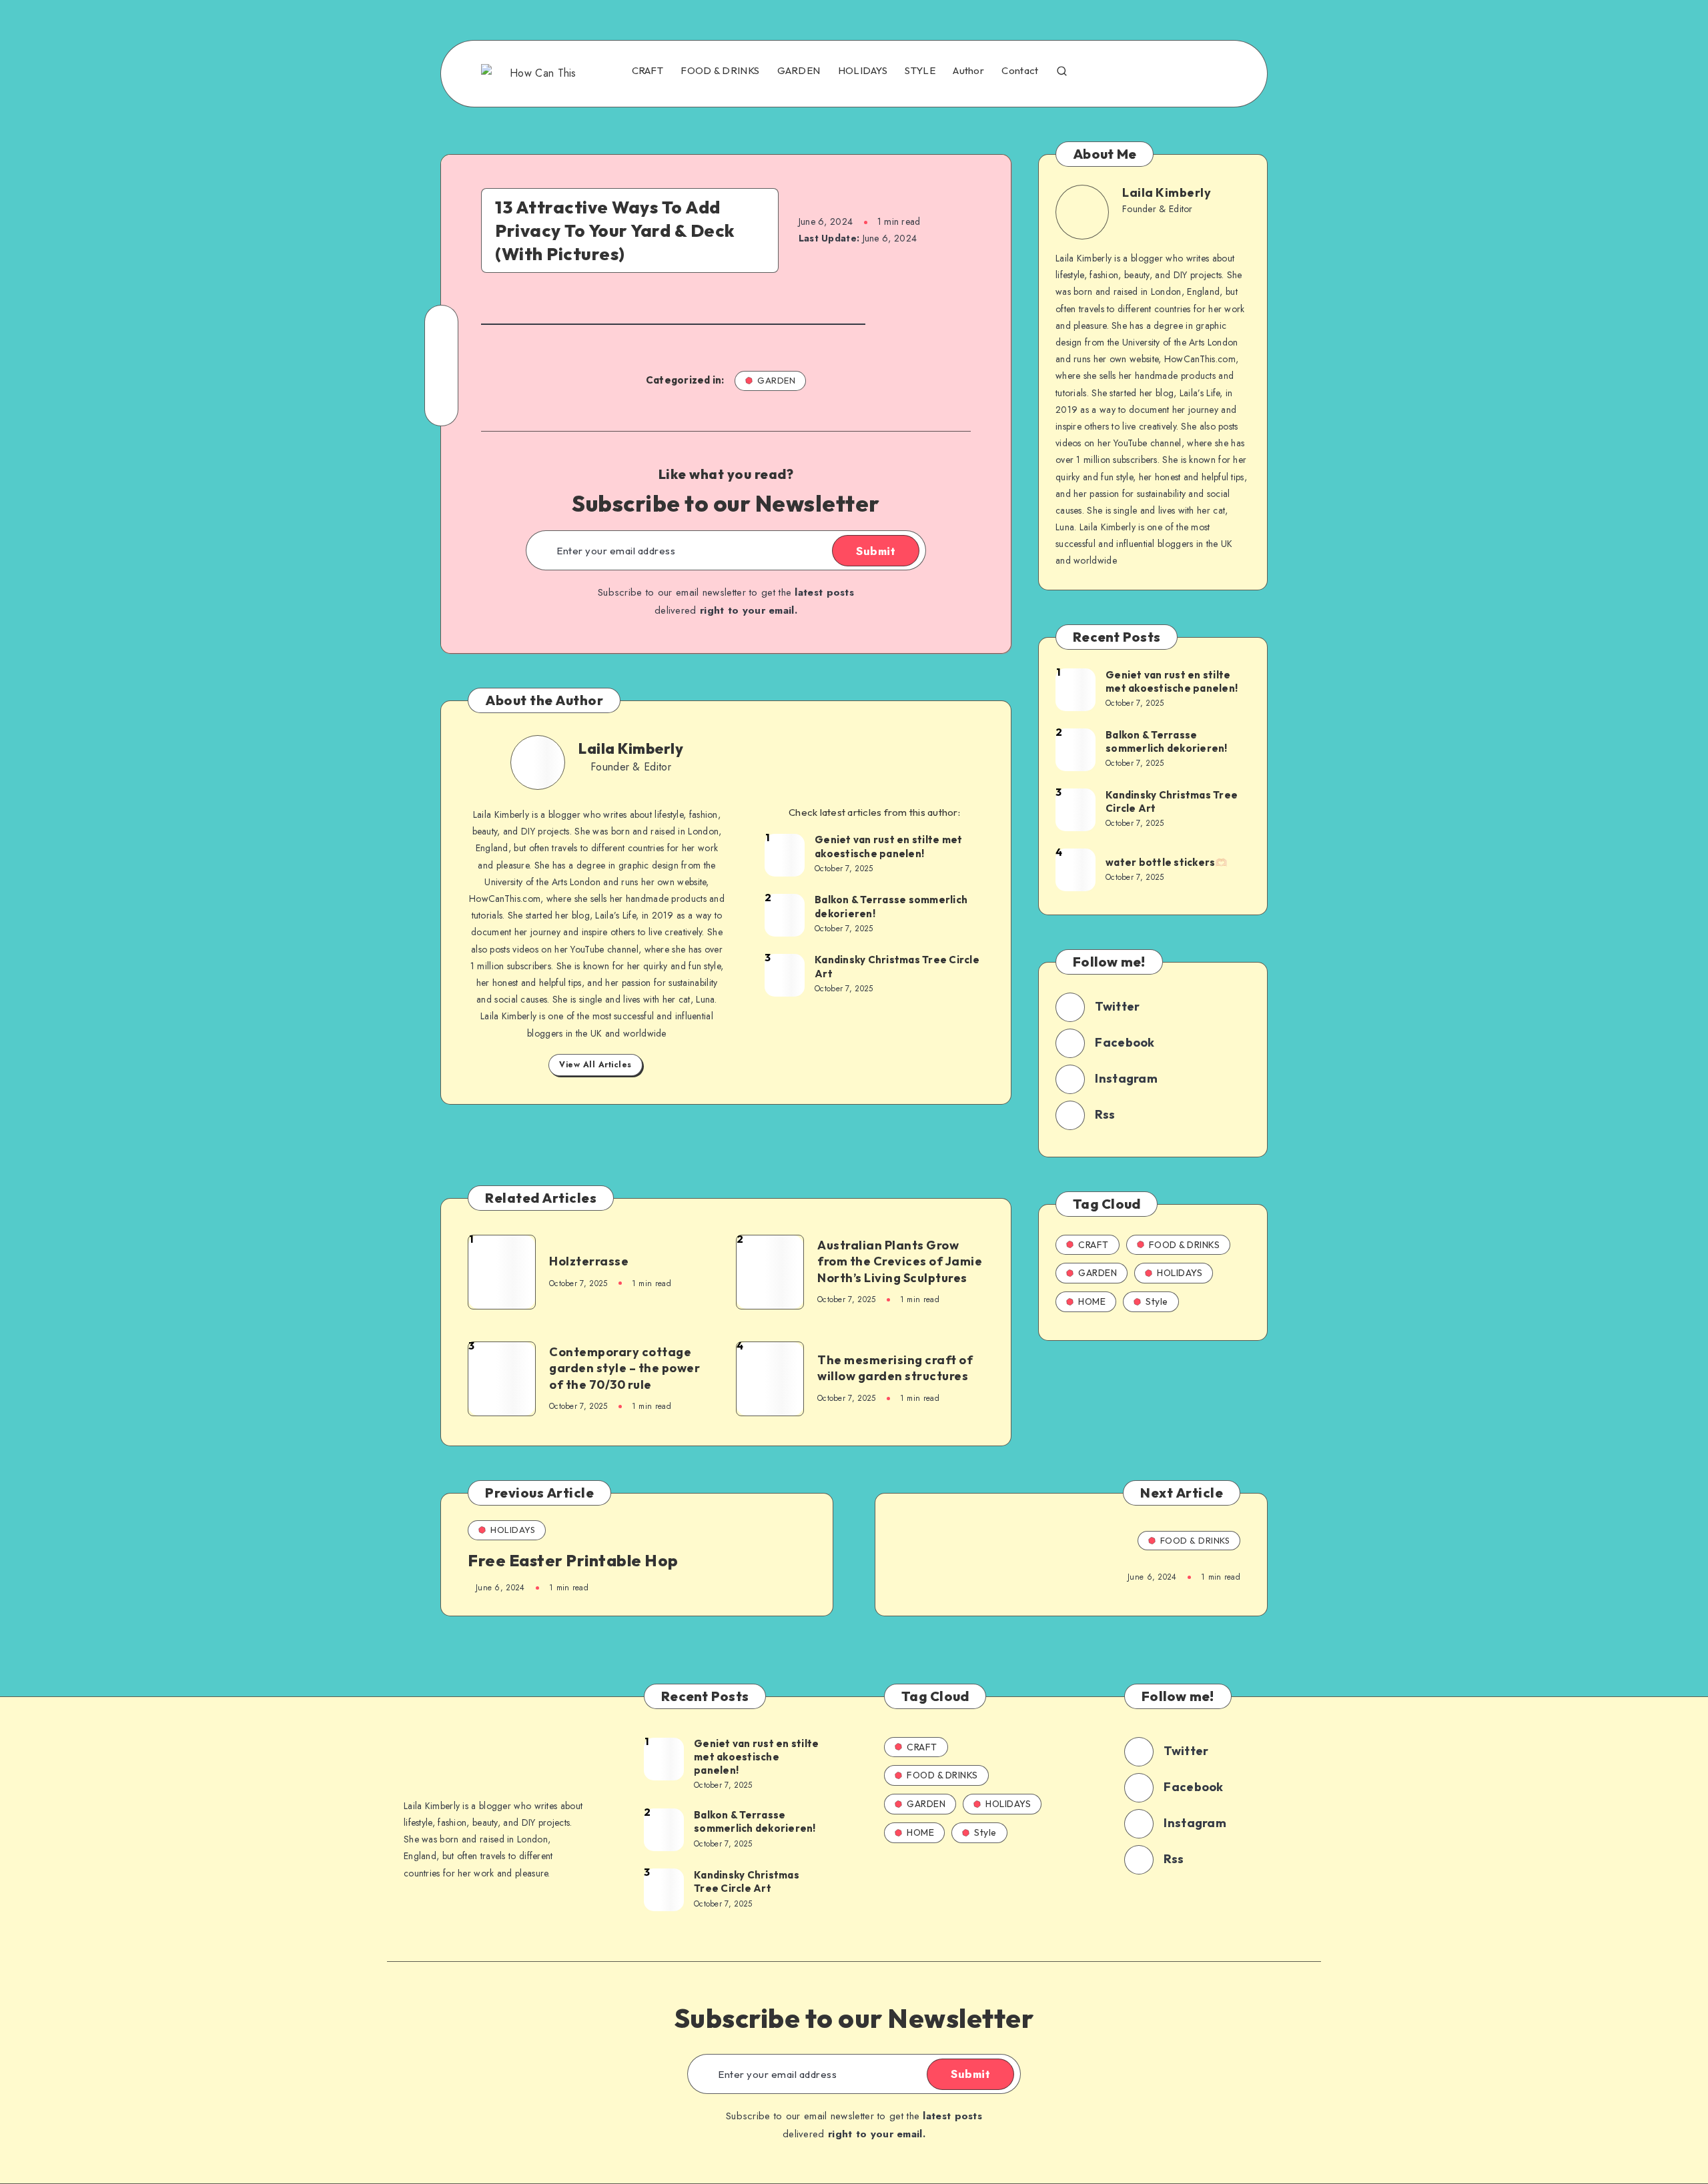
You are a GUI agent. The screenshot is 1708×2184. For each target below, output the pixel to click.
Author (968, 71)
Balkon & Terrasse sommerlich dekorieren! (891, 906)
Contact (1020, 71)
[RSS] (1214, 72)
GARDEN (799, 71)
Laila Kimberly (631, 748)
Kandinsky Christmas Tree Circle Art (897, 966)
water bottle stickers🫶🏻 (1167, 862)
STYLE (920, 71)
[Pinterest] (1186, 72)
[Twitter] (1128, 72)
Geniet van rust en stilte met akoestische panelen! (888, 846)
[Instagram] (1156, 72)
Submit (876, 551)
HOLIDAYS (863, 71)
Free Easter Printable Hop (573, 1560)
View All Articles (595, 1065)
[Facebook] (1099, 72)
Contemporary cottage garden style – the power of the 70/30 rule (624, 1368)
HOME (1092, 1301)
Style (1157, 1301)
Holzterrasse (589, 1261)
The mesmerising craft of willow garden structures (895, 1368)
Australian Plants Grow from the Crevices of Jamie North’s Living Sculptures (900, 1261)
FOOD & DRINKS (720, 71)
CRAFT (648, 71)
